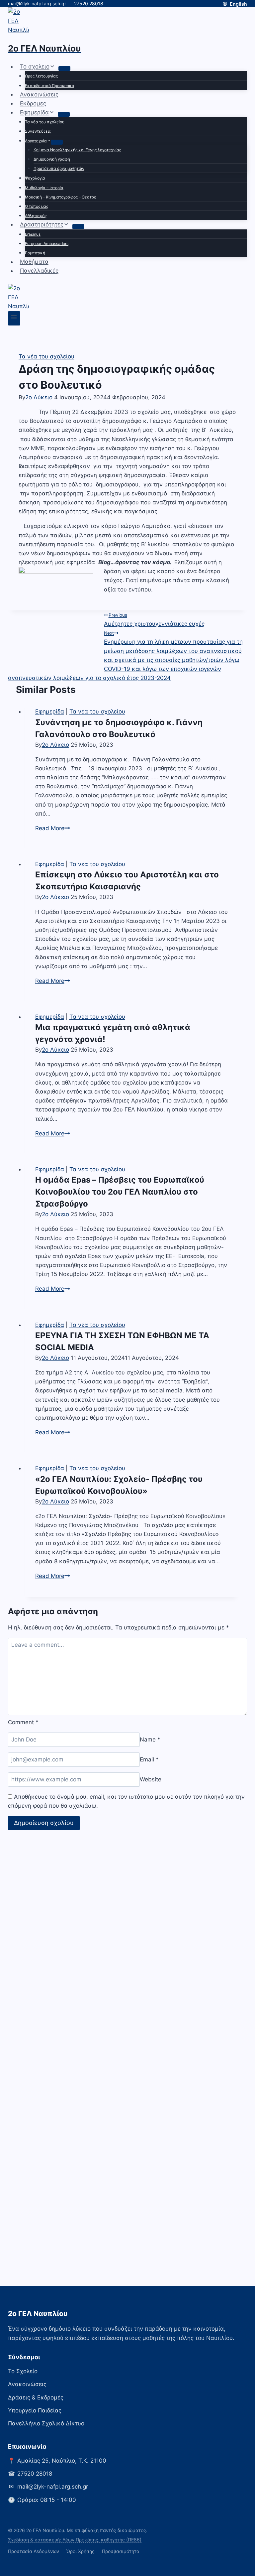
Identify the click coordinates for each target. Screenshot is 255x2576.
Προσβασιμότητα (121, 2551)
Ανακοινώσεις (39, 94)
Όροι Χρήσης (81, 2551)
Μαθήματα (34, 262)
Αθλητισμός (36, 216)
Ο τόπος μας (37, 206)
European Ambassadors (47, 244)
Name (150, 1739)
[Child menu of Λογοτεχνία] (57, 142)
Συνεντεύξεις (38, 131)
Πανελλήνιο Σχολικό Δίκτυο (46, 2423)
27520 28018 (89, 3)
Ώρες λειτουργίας (41, 76)
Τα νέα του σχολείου (45, 122)
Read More (53, 828)
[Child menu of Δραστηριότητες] (78, 226)
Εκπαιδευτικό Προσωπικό (49, 86)
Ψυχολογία (35, 178)
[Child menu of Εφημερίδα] (64, 114)
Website (151, 1779)
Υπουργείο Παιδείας (35, 2410)
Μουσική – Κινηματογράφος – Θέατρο (61, 197)
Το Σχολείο (23, 2371)
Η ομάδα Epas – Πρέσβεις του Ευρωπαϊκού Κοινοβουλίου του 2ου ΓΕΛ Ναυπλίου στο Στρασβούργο (120, 1192)
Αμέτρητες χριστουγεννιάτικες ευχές (154, 620)
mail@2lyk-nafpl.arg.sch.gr (37, 3)
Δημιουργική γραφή (52, 159)
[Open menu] (14, 318)
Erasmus (33, 234)
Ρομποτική (35, 253)
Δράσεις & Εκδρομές (36, 2397)
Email (149, 1759)
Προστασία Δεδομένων (34, 2551)
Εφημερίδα (50, 711)
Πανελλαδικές (39, 271)
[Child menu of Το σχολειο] (64, 68)
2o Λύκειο (39, 397)
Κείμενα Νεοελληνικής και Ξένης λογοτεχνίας (77, 150)
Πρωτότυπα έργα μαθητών (59, 168)
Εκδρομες (33, 103)
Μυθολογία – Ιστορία (44, 188)
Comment (23, 1722)
